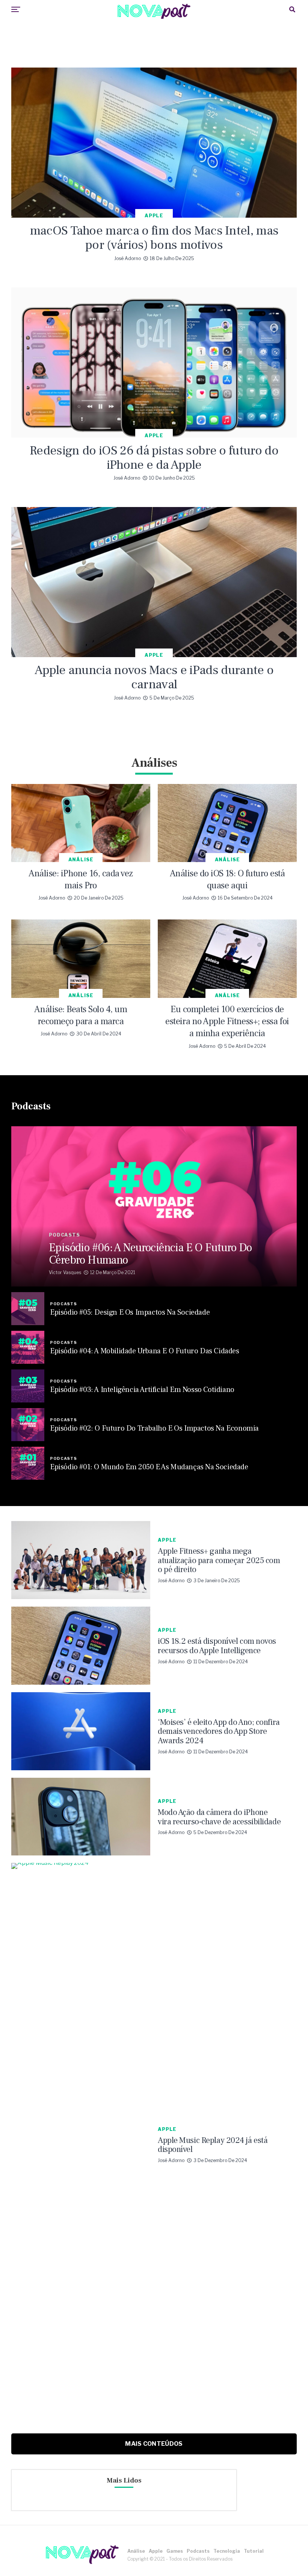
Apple (156, 2551)
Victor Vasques (65, 1272)
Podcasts (198, 2551)
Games (175, 2551)
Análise (136, 2551)
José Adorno (128, 258)
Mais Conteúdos (154, 2444)
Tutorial (254, 2551)
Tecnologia (227, 2551)
